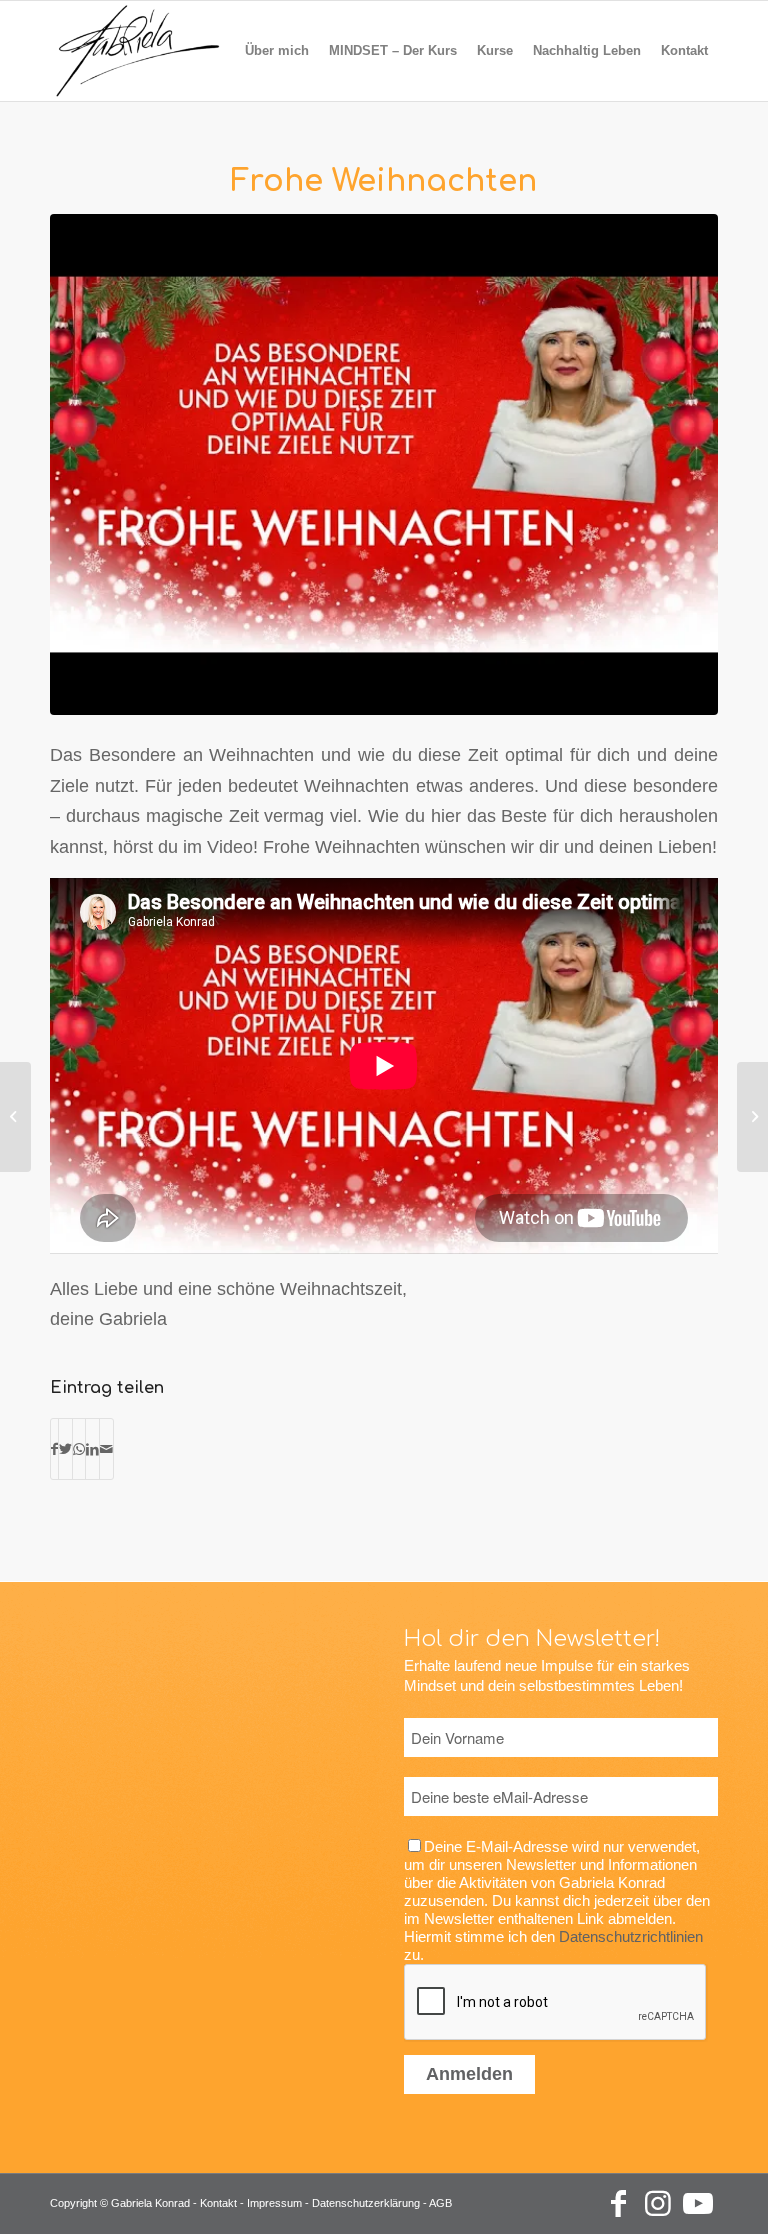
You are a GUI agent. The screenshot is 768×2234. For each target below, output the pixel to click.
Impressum (274, 2203)
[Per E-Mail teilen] (106, 1449)
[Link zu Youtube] (698, 2204)
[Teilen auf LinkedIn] (92, 1449)
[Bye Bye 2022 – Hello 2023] (752, 1117)
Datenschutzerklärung (366, 2203)
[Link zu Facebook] (618, 2204)
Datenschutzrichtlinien (631, 1936)
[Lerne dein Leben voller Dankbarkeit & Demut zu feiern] (15, 1117)
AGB (440, 2203)
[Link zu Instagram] (658, 2204)
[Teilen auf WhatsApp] (79, 1449)
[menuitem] (277, 51)
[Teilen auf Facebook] (54, 1449)
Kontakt (218, 2203)
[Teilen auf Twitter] (65, 1449)
